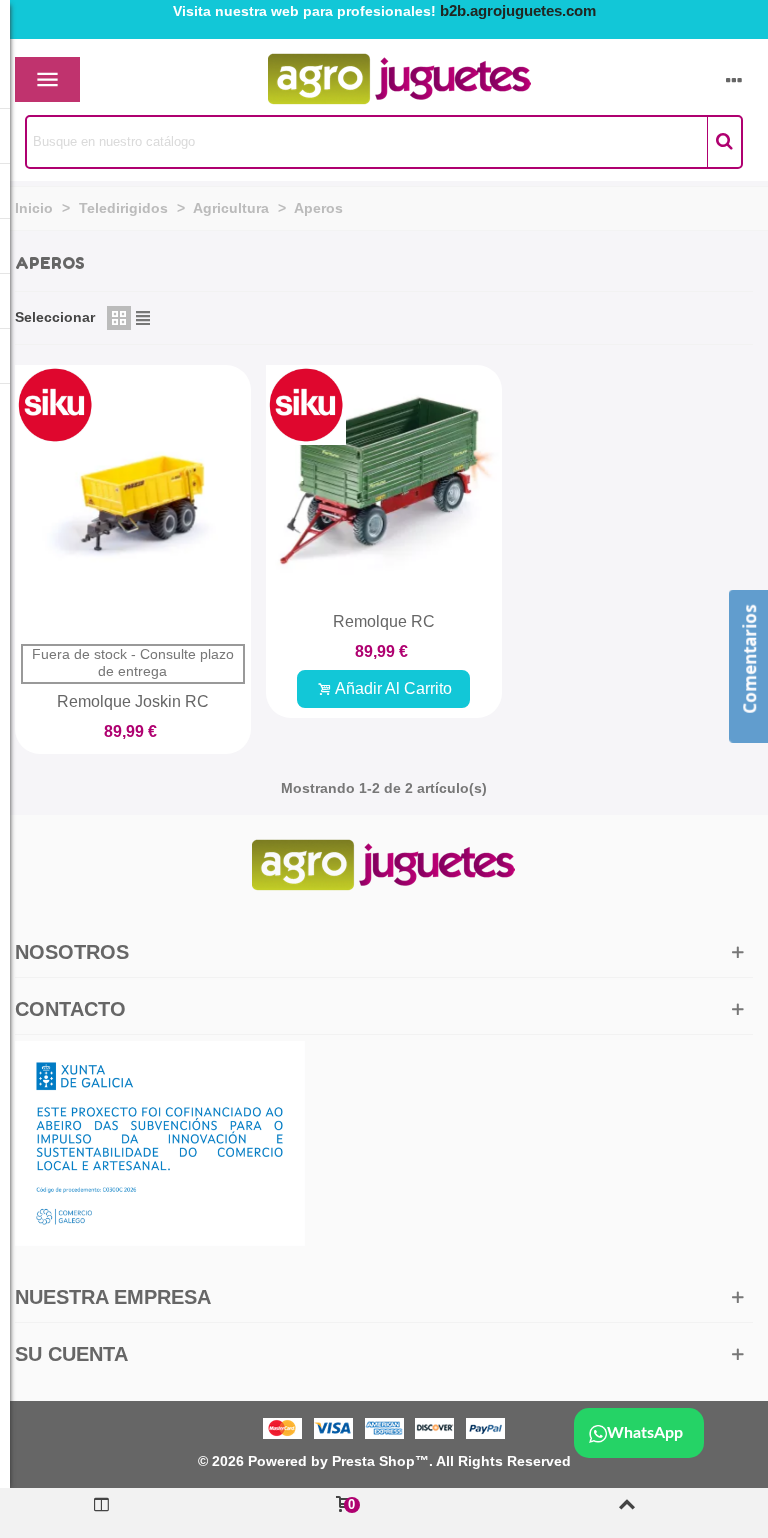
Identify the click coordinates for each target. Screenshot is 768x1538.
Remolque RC (384, 621)
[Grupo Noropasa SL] (365, 80)
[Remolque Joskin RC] (133, 500)
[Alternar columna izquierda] (101, 1513)
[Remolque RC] (384, 483)
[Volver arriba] (626, 1513)
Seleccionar (55, 317)
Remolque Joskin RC (133, 701)
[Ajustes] (734, 80)
